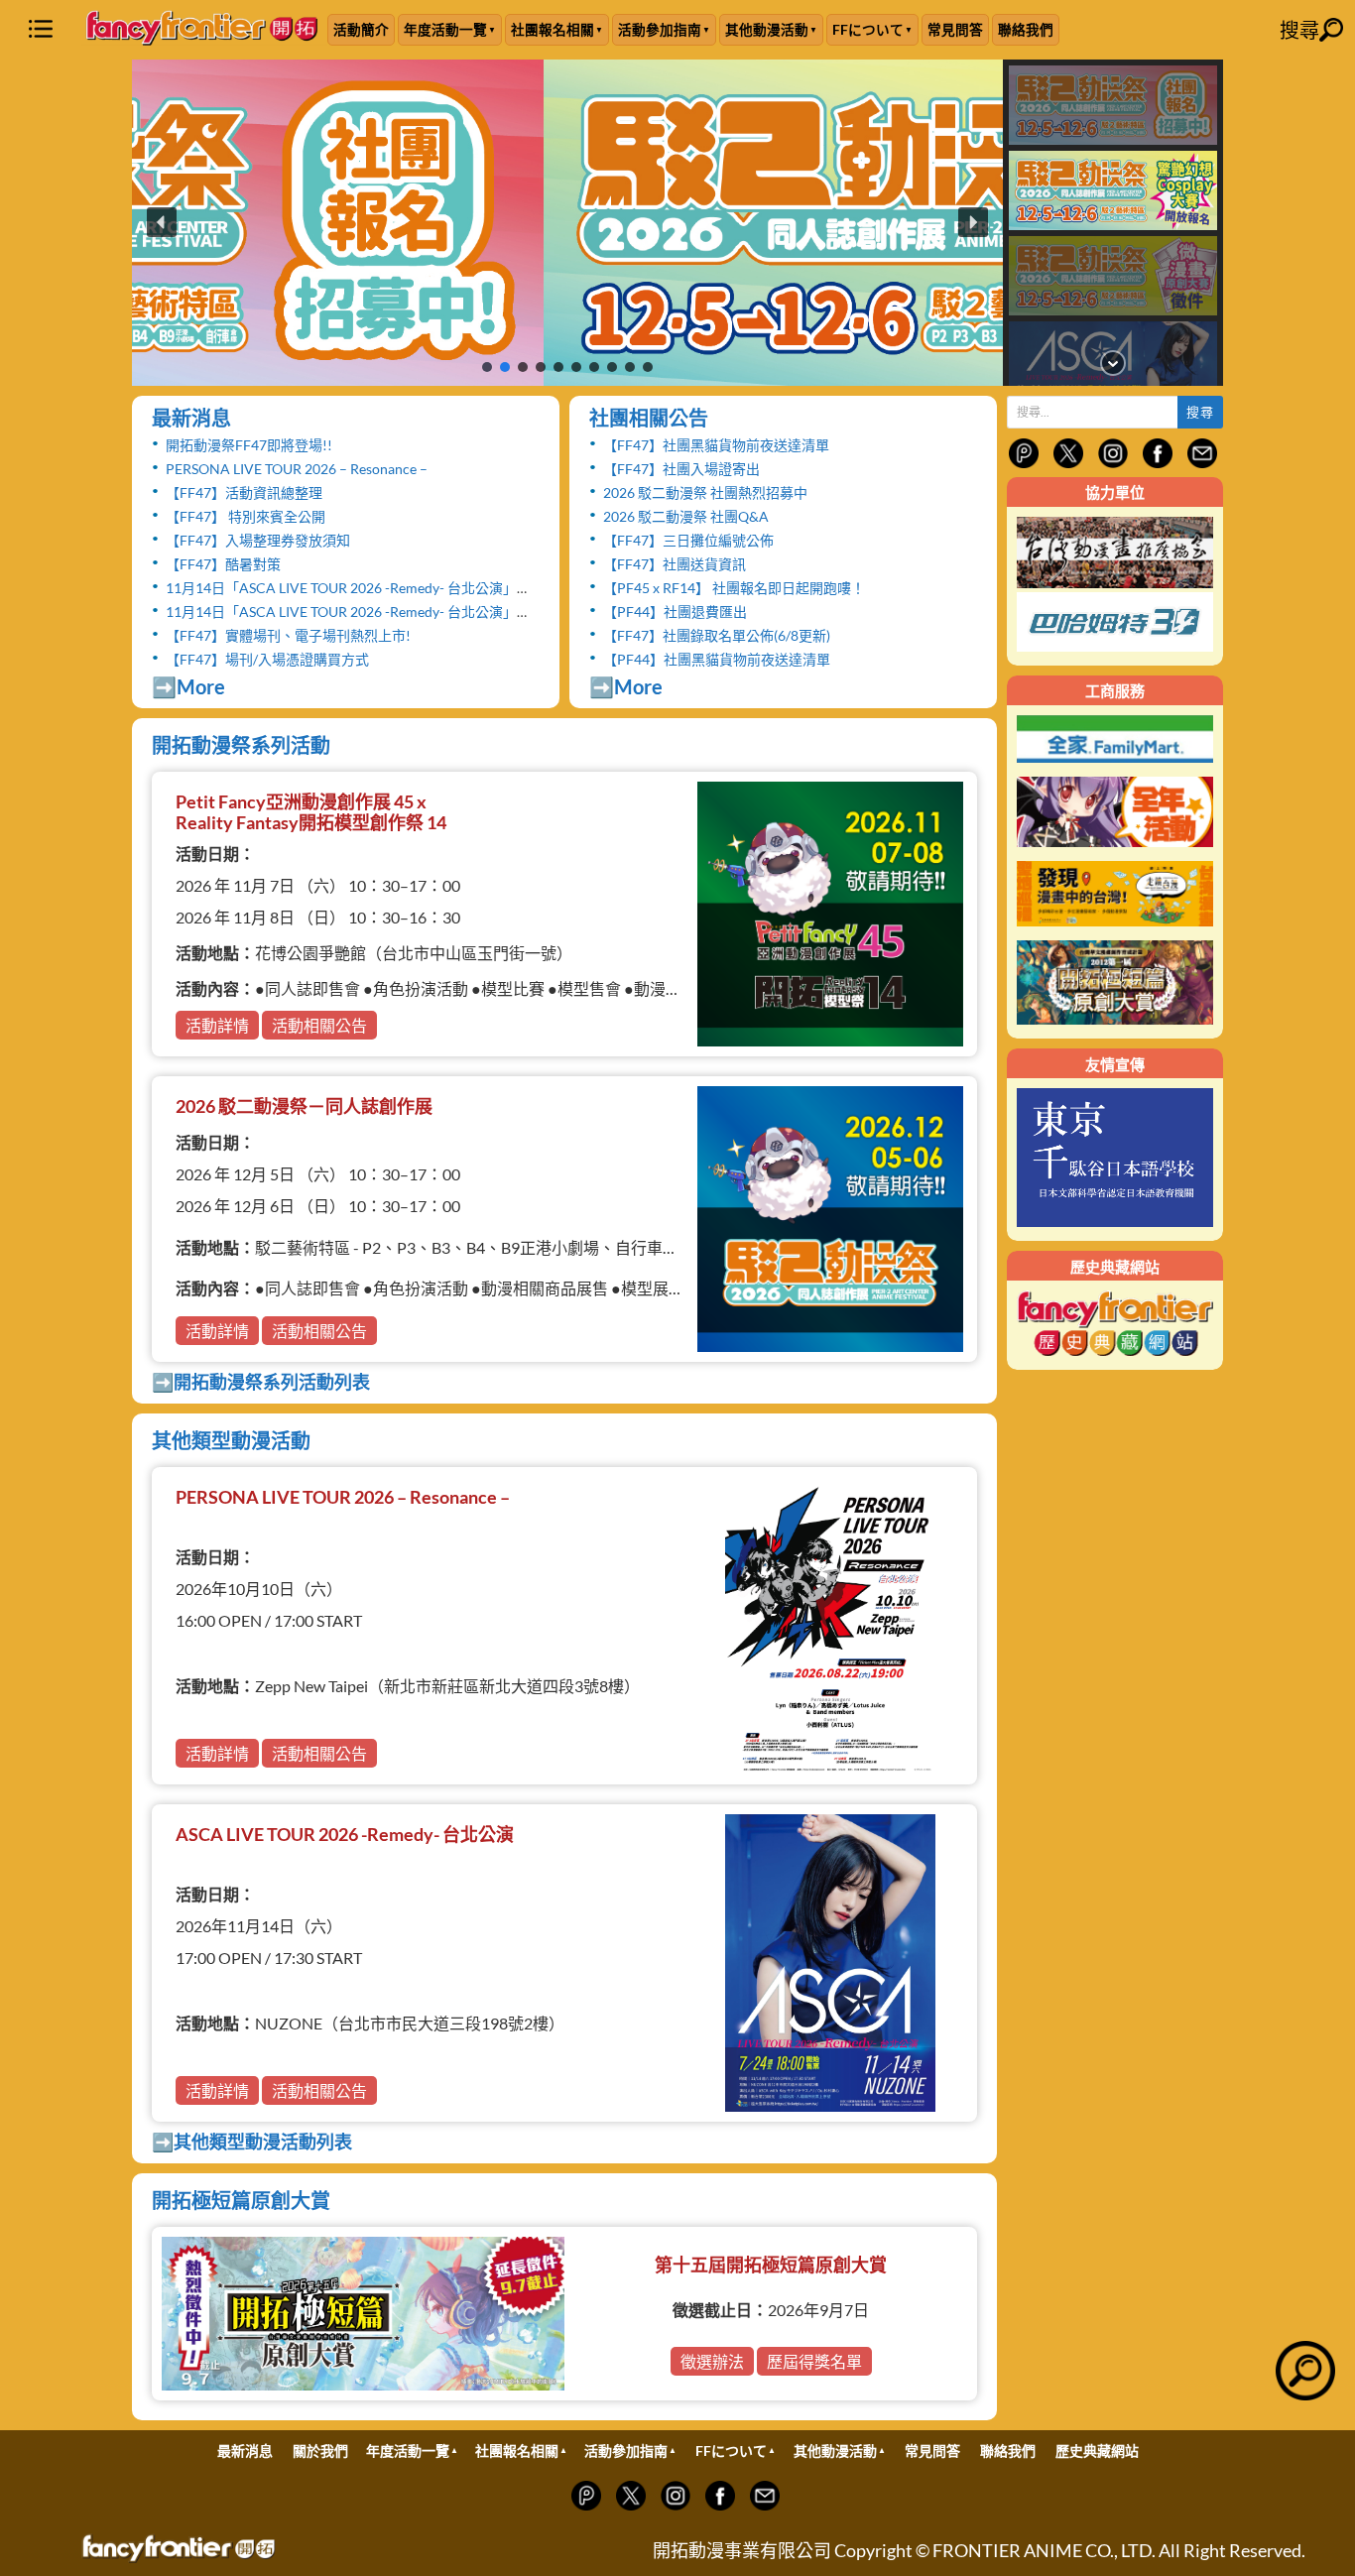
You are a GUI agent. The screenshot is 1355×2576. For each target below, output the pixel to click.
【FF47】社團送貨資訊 (675, 564)
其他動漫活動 (767, 30)
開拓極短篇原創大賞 (241, 2200)
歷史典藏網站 (1097, 2451)
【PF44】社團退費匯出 (675, 612)
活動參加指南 (660, 30)
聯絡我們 (1026, 30)
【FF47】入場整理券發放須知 (258, 540)
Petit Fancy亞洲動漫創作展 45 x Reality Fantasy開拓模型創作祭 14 (311, 812)
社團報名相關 (553, 30)
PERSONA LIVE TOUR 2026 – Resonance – (297, 469)
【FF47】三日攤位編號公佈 (688, 540)
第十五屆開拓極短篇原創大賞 (771, 2265)
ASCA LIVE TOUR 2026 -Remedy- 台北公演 (345, 1834)
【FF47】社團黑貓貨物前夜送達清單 (716, 445)
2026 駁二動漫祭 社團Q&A (686, 516)
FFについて (868, 30)
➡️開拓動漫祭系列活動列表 (261, 1382)
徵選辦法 (712, 2361)
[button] (567, 223)
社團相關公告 (649, 418)
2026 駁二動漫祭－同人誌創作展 (304, 1106)
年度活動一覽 (445, 30)
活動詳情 (217, 1025)
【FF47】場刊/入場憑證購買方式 (267, 659)
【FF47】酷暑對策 (223, 564)
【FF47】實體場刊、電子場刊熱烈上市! (288, 635)
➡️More (188, 686)
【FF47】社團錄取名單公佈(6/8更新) (717, 635)
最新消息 (191, 418)
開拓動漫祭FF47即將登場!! (249, 445)
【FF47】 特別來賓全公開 (246, 516)
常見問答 (955, 30)
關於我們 (320, 2451)
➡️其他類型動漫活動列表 (252, 2142)
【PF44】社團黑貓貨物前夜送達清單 (717, 659)
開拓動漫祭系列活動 (241, 745)
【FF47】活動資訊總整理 (244, 492)
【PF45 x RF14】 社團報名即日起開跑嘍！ (734, 588)
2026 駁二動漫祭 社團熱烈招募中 (705, 492)
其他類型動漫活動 (231, 1440)
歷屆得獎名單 (814, 2361)
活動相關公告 (319, 1025)
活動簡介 (361, 30)
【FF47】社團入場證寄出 (681, 469)
